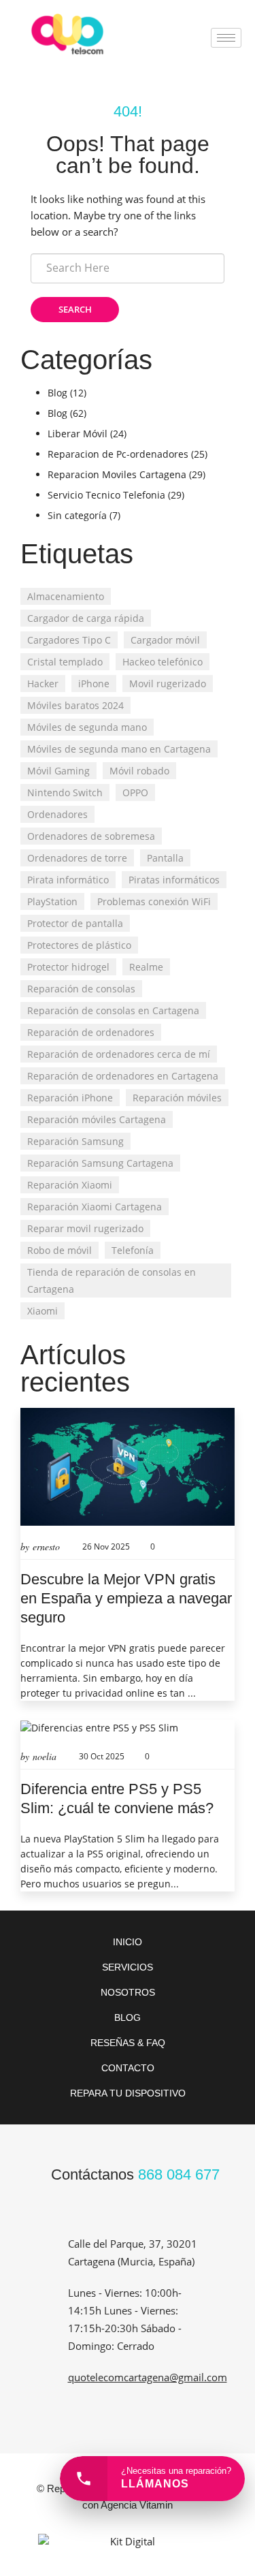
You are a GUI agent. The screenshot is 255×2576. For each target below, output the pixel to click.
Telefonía (133, 1250)
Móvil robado (139, 771)
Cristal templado (65, 662)
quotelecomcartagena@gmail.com (148, 2377)
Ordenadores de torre (77, 858)
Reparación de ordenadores (91, 1032)
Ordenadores (57, 814)
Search (75, 309)
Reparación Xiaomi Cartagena (95, 1207)
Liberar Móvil (78, 434)
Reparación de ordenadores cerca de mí (119, 1054)
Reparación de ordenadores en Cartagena (123, 1076)
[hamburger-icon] (226, 38)
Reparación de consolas (81, 989)
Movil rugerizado (168, 684)
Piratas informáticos (174, 880)
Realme (146, 967)
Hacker (43, 684)
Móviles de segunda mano (87, 727)
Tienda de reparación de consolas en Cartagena (112, 1281)
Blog (57, 393)
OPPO (135, 792)
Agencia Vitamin (137, 2505)
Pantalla (165, 858)
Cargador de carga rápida (86, 618)
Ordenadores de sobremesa (91, 836)
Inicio (128, 1942)
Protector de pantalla (75, 923)
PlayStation (52, 901)
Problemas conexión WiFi (154, 901)
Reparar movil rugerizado (85, 1228)
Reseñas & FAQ (128, 2043)
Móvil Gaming (58, 771)
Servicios (128, 1967)
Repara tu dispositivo (128, 2093)
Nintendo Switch (65, 792)
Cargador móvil (165, 640)
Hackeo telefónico (163, 662)
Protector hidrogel (68, 967)
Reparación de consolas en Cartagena (113, 1010)
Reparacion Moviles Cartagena (117, 474)
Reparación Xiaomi (70, 1185)
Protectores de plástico (79, 945)
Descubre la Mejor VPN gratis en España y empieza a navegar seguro (126, 1598)
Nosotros (128, 1992)
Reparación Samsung (75, 1141)
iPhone (94, 684)
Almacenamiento (66, 596)
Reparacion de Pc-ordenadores (118, 454)
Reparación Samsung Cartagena (100, 1163)
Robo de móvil (60, 1250)
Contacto (128, 2068)
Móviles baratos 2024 (75, 705)
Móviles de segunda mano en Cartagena (119, 749)
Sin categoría (77, 515)
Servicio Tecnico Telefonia (106, 495)
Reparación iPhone (70, 1098)
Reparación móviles (177, 1098)
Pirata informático (68, 880)
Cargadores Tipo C (69, 640)
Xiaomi (42, 1311)
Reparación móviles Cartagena (97, 1119)
